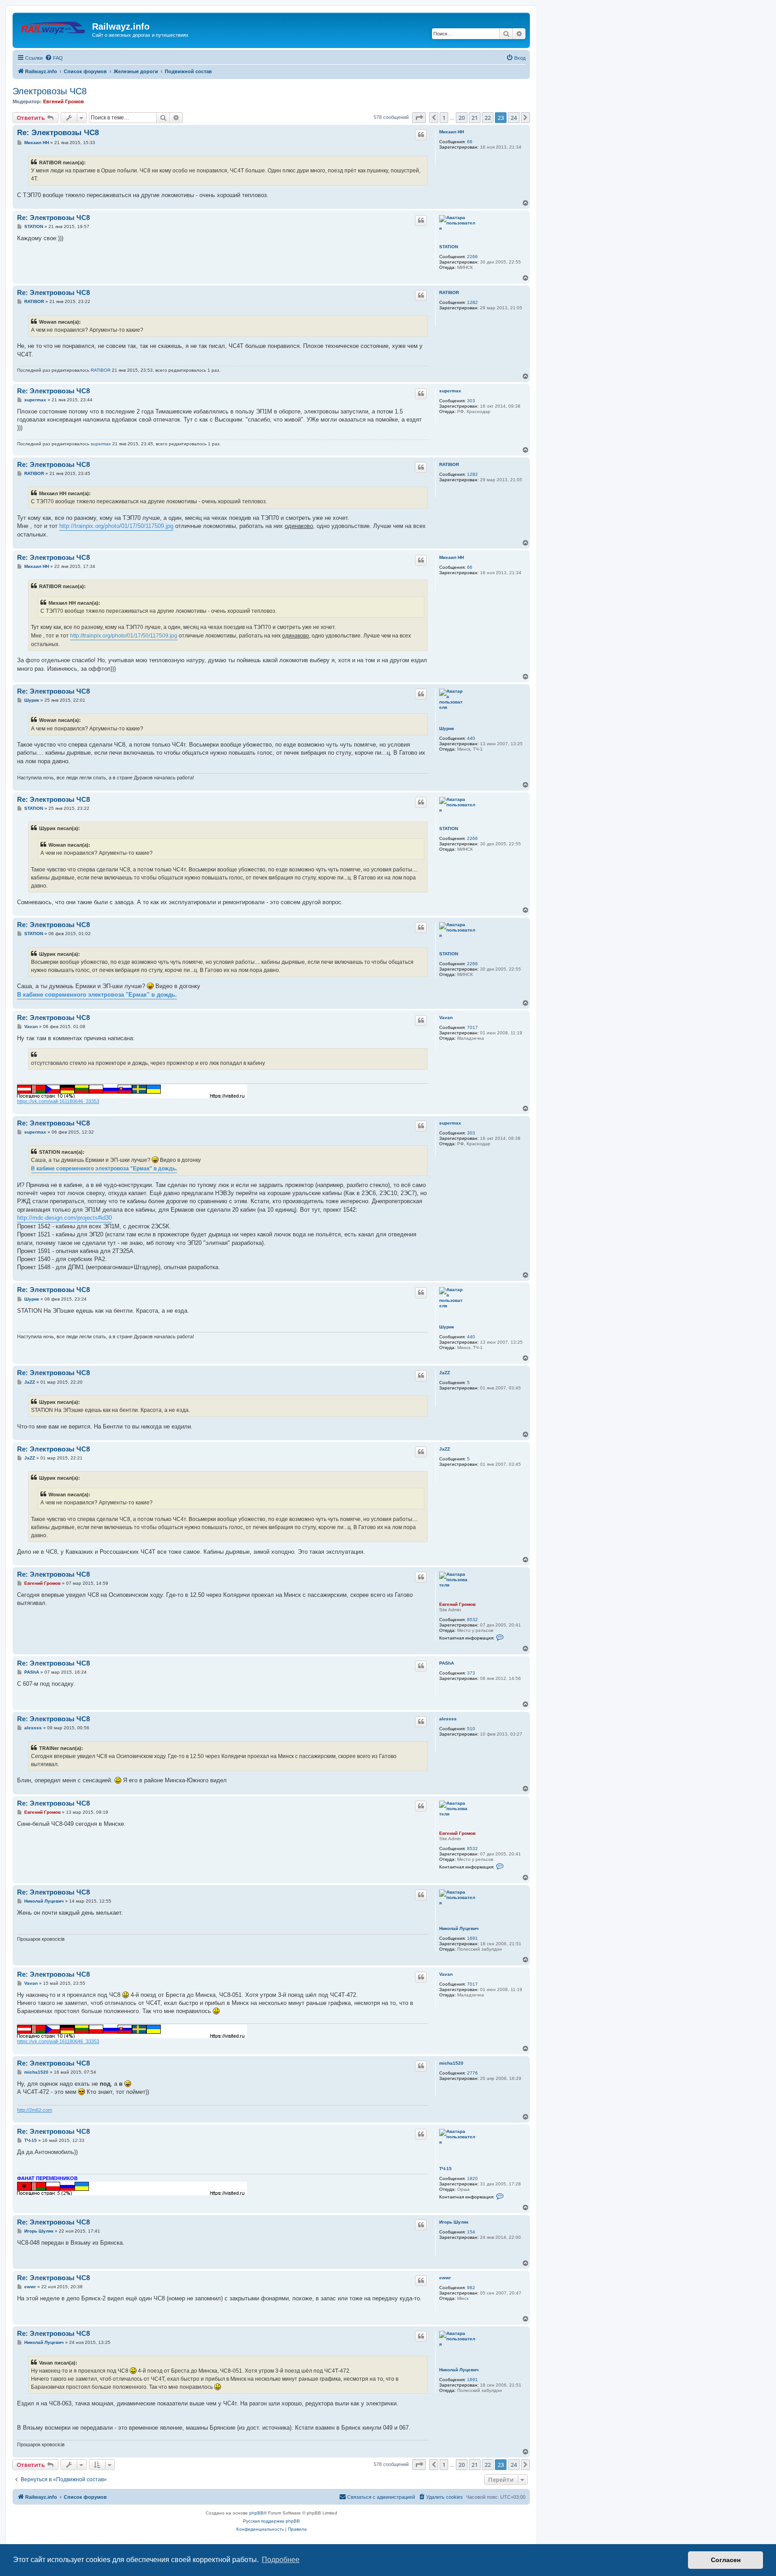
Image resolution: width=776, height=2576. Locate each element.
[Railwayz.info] (53, 29)
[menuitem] (54, 58)
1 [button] (444, 118)
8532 (472, 1620)
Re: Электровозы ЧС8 (58, 133)
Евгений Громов (64, 101)
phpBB (256, 2513)
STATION (449, 247)
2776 (472, 2073)
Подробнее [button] (281, 2560)
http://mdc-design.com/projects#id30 (64, 1218)
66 (470, 142)
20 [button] (462, 118)
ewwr (445, 2278)
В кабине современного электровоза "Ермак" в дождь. (97, 995)
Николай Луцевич (459, 1928)
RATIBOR (449, 292)
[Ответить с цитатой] (421, 135)
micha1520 (451, 2063)
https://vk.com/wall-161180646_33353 (58, 1101)
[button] (419, 118)
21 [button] (475, 118)
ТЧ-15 (445, 2169)
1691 (472, 1938)
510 (471, 1729)
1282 (472, 302)
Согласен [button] (726, 2560)
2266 (472, 257)
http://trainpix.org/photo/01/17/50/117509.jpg (116, 526)
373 (471, 1673)
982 (471, 2288)
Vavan (446, 1018)
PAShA (447, 1663)
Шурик (447, 728)
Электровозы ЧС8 (50, 91)
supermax (450, 391)
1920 (472, 2178)
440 (471, 738)
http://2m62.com (35, 2110)
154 (471, 2232)
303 (471, 401)
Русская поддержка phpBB (271, 2521)
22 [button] (488, 118)
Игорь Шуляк (454, 2222)
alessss (448, 1719)
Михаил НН (452, 132)
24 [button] (514, 118)
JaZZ (445, 1373)
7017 (472, 1027)
